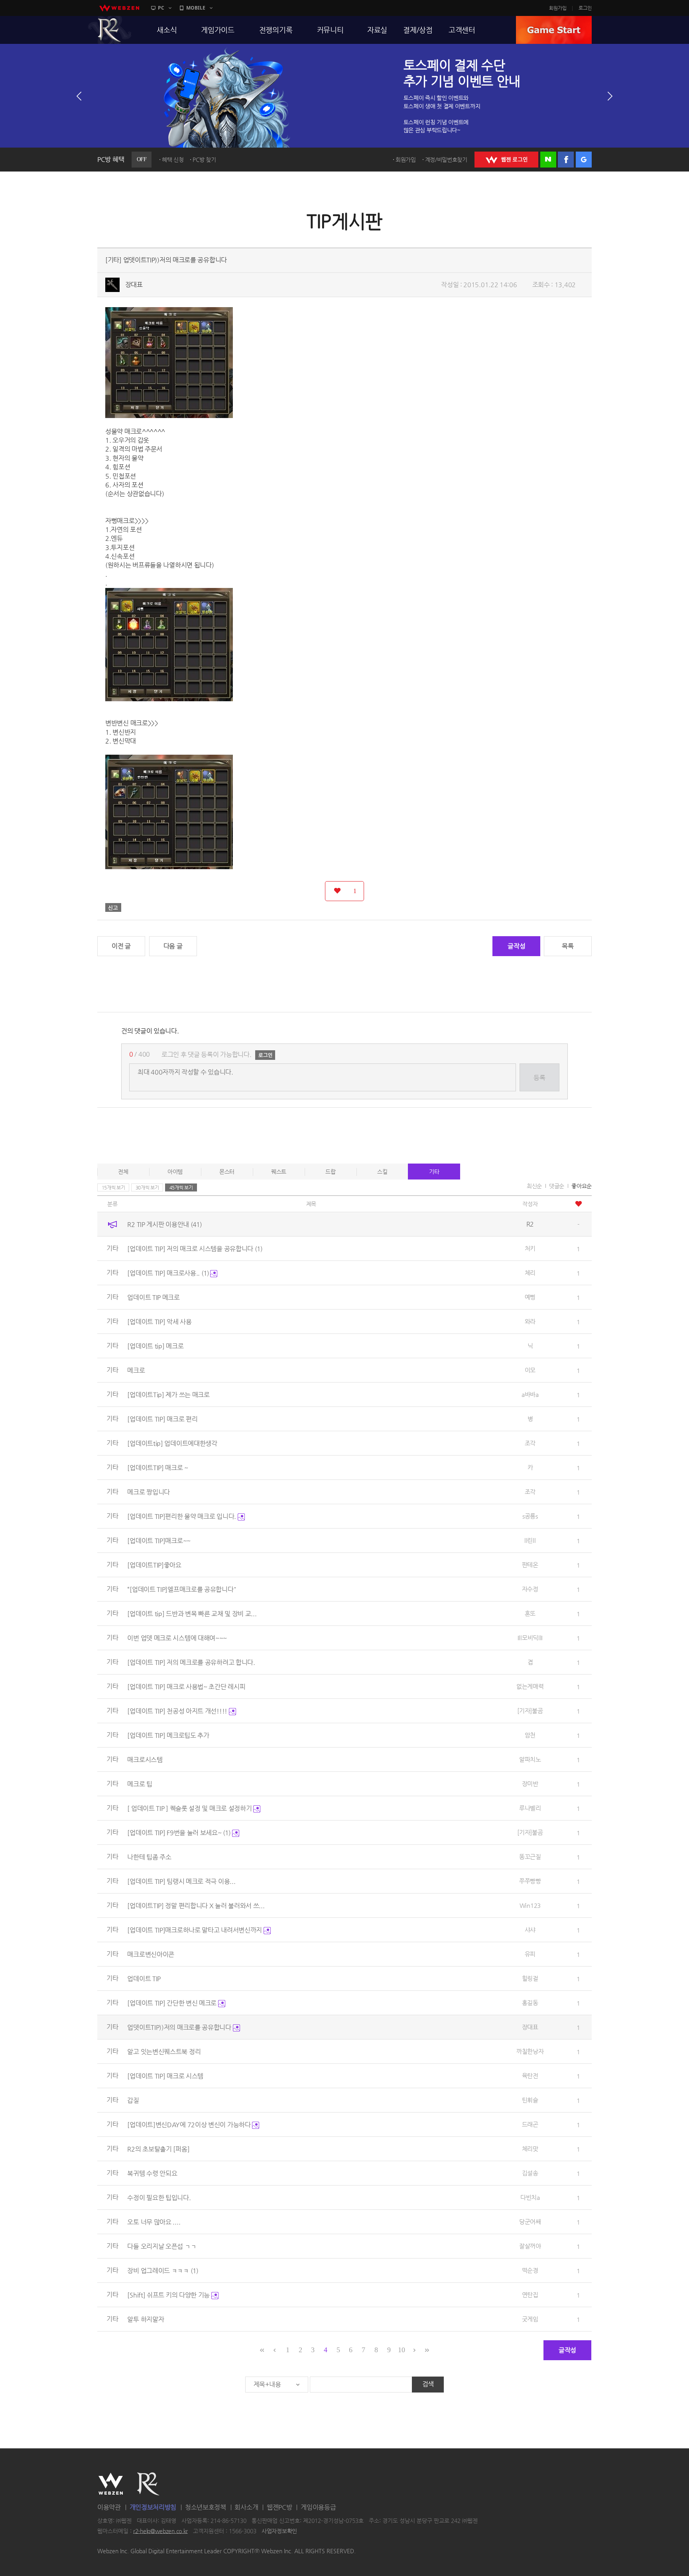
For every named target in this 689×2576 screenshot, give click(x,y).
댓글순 (557, 1186)
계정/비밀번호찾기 (446, 160)
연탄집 (530, 2295)
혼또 (530, 1613)
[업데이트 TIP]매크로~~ (159, 1541)
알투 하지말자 (146, 2319)
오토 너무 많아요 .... (154, 2222)
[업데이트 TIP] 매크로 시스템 (165, 2076)
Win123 (530, 1905)
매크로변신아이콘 (151, 1954)
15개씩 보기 (113, 1187)
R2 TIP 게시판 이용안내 (164, 1224)
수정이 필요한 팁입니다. (159, 2198)
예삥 (530, 1297)
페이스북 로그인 (566, 160)
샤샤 (530, 1930)
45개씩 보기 (181, 1187)
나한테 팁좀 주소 (149, 1857)
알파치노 (530, 1759)
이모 (530, 1370)
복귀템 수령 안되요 (152, 2173)
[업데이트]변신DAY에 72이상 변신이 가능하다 (190, 2125)
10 (401, 2350)
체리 (530, 1273)
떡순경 (530, 2270)
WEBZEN (111, 2484)
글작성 (516, 946)
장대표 (134, 285)
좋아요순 (582, 1186)
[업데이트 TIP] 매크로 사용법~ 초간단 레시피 (186, 1687)
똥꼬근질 (530, 1857)
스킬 (382, 1172)
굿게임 (530, 2319)
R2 (110, 30)
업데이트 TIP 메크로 (153, 1297)
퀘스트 (279, 1172)
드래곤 (530, 2124)
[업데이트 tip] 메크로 (155, 1346)
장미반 (530, 1784)
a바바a (530, 1394)
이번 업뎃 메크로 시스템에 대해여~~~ (177, 1638)
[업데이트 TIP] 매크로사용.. (168, 1273)
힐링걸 (530, 1978)
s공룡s (530, 1516)
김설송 (530, 2173)
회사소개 (246, 2507)
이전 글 (121, 946)
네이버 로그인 (548, 160)
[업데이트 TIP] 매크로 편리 (162, 1419)
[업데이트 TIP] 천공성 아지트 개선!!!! (178, 1711)
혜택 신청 (173, 160)
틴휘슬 (530, 2100)
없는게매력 (530, 1686)
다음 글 (173, 946)
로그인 (585, 8)
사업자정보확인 (279, 2531)
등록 (539, 1078)
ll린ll (530, 1540)
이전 (79, 96)
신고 (113, 907)
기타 (434, 1172)
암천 (530, 1735)
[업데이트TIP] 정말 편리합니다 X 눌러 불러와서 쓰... (196, 1906)
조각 (530, 1443)
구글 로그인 (584, 160)
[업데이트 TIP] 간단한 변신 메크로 (172, 2003)
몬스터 (227, 1172)
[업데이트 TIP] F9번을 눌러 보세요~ (179, 1833)
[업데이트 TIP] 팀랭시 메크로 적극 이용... (181, 1881)
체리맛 (530, 2149)
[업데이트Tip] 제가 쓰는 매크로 (168, 1395)
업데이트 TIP (144, 1979)
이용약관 (109, 2507)
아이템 (175, 1172)
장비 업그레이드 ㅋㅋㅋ (162, 2271)
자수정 (530, 1589)
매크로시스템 (145, 1760)
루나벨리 (530, 1808)
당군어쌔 (530, 2222)
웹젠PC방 (280, 2507)
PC (161, 8)
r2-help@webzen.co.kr (160, 2531)
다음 (610, 96)
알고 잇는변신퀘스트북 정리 (164, 2052)
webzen (119, 8)
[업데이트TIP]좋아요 (154, 1565)
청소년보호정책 (206, 2507)
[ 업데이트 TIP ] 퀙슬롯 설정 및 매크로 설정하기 (190, 1808)
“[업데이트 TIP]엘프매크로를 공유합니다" (182, 1589)
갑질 (133, 2100)
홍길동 (530, 2003)
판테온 (530, 1565)
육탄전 (530, 2076)
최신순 (534, 1186)
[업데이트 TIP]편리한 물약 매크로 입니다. (182, 1516)
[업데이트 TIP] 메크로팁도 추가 (168, 1735)
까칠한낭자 (530, 2051)
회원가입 (558, 8)
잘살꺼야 (530, 2246)
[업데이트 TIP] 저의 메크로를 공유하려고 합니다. (191, 1662)
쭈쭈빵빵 (530, 1881)
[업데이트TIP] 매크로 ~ (158, 1468)
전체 (123, 1172)
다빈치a (530, 2197)
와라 (530, 1321)
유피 (530, 1954)
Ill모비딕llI (530, 1638)
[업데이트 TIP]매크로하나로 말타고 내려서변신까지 (195, 1930)
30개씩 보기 (147, 1187)
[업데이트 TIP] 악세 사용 (159, 1322)
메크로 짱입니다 (149, 1492)
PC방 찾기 (204, 160)
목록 (568, 946)
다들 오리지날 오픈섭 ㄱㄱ (162, 2246)
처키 (530, 1248)
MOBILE (196, 8)
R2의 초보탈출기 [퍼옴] (158, 2149)
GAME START (554, 30)
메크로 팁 (140, 1784)
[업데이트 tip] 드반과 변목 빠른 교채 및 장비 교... (192, 1614)
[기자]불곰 (530, 1711)
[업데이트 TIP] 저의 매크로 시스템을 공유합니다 (195, 1249)
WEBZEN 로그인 (506, 160)
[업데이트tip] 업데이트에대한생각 (172, 1443)
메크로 (136, 1370)
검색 (428, 2384)
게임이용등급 (318, 2507)
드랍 (330, 1172)
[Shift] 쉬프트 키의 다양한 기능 (169, 2295)
